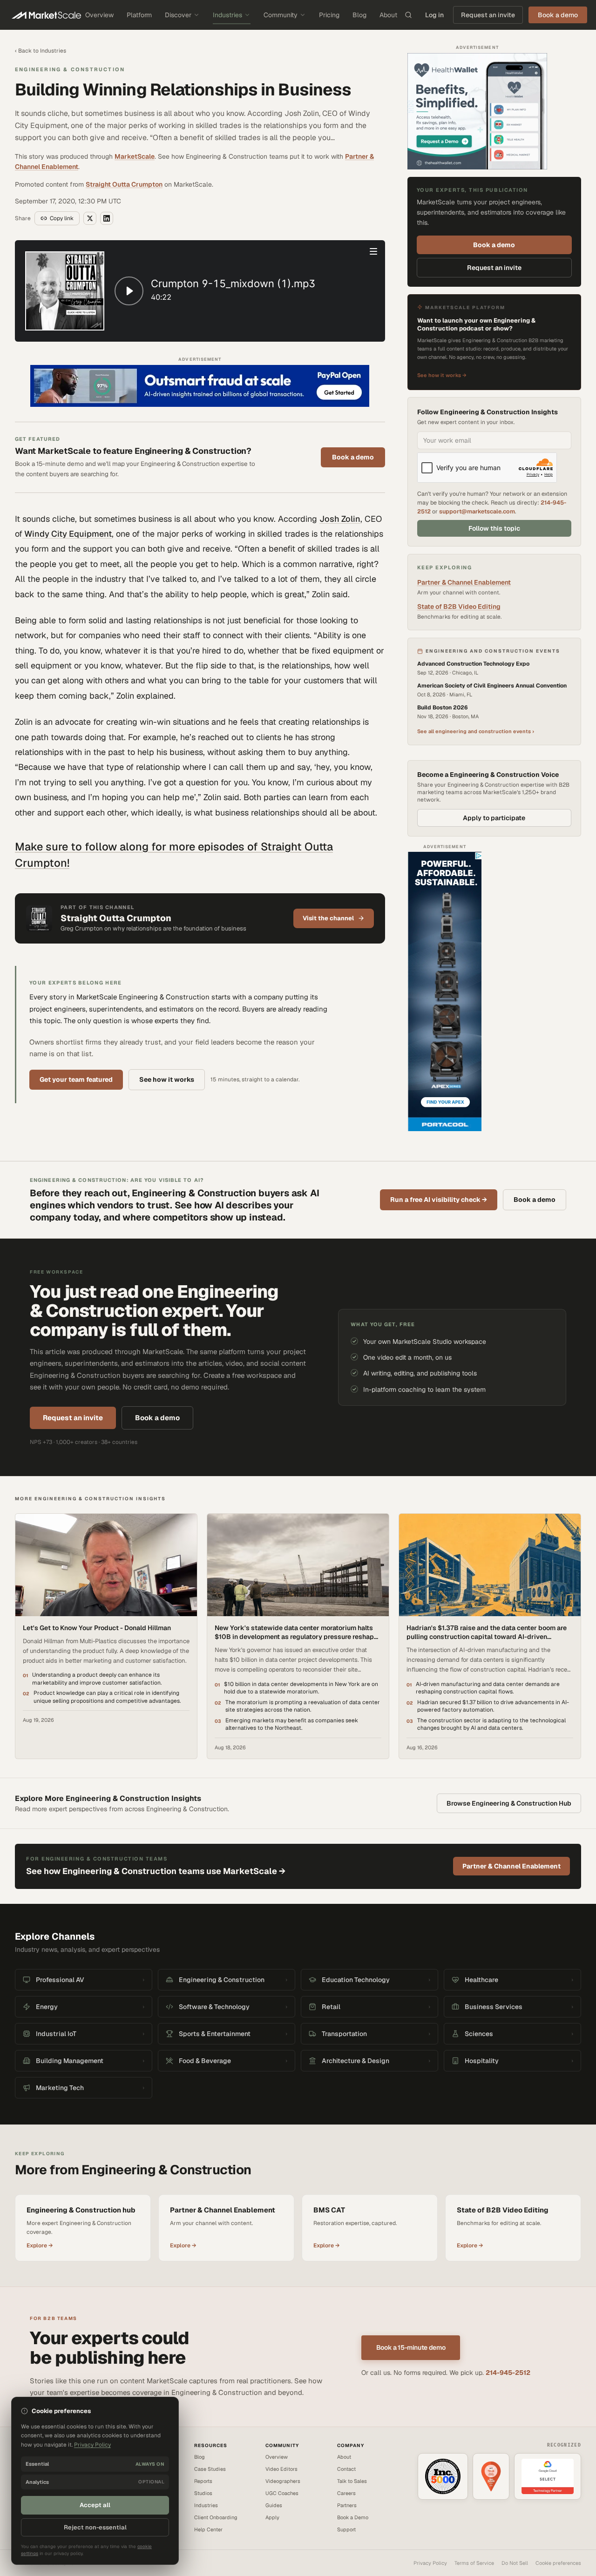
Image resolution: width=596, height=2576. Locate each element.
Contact (346, 2469)
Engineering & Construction (70, 69)
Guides (274, 2505)
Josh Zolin (340, 519)
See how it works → (442, 375)
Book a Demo (353, 2517)
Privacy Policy (430, 2563)
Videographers (283, 2481)
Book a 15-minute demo (411, 2347)
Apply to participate (494, 818)
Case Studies (210, 2469)
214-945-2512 (508, 2373)
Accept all (95, 2505)
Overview (99, 15)
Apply (272, 2517)
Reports (203, 2481)
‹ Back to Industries (41, 51)
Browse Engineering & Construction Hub (509, 1803)
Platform (139, 15)
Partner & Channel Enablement (464, 582)
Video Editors (281, 2469)
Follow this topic (494, 528)
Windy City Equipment (67, 534)
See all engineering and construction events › (476, 731)
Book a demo (353, 457)
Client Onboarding (216, 2517)
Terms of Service (474, 2563)
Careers (346, 2493)
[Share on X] (90, 218)
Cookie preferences (558, 2563)
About (388, 15)
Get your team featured (76, 1079)
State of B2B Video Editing (459, 607)
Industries (227, 15)
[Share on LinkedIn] (107, 218)
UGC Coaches (282, 2493)
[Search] (408, 15)
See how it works (167, 1079)
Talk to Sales (352, 2481)
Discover (178, 15)
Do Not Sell (515, 2563)
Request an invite (488, 15)
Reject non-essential (95, 2527)
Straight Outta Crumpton (124, 184)
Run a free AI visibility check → (439, 1200)
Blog (359, 15)
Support (346, 2529)
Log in (434, 15)
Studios (203, 2493)
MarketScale (135, 156)
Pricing (329, 15)
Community (281, 15)
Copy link (62, 218)
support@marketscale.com (477, 511)
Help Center (208, 2529)
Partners (347, 2505)
